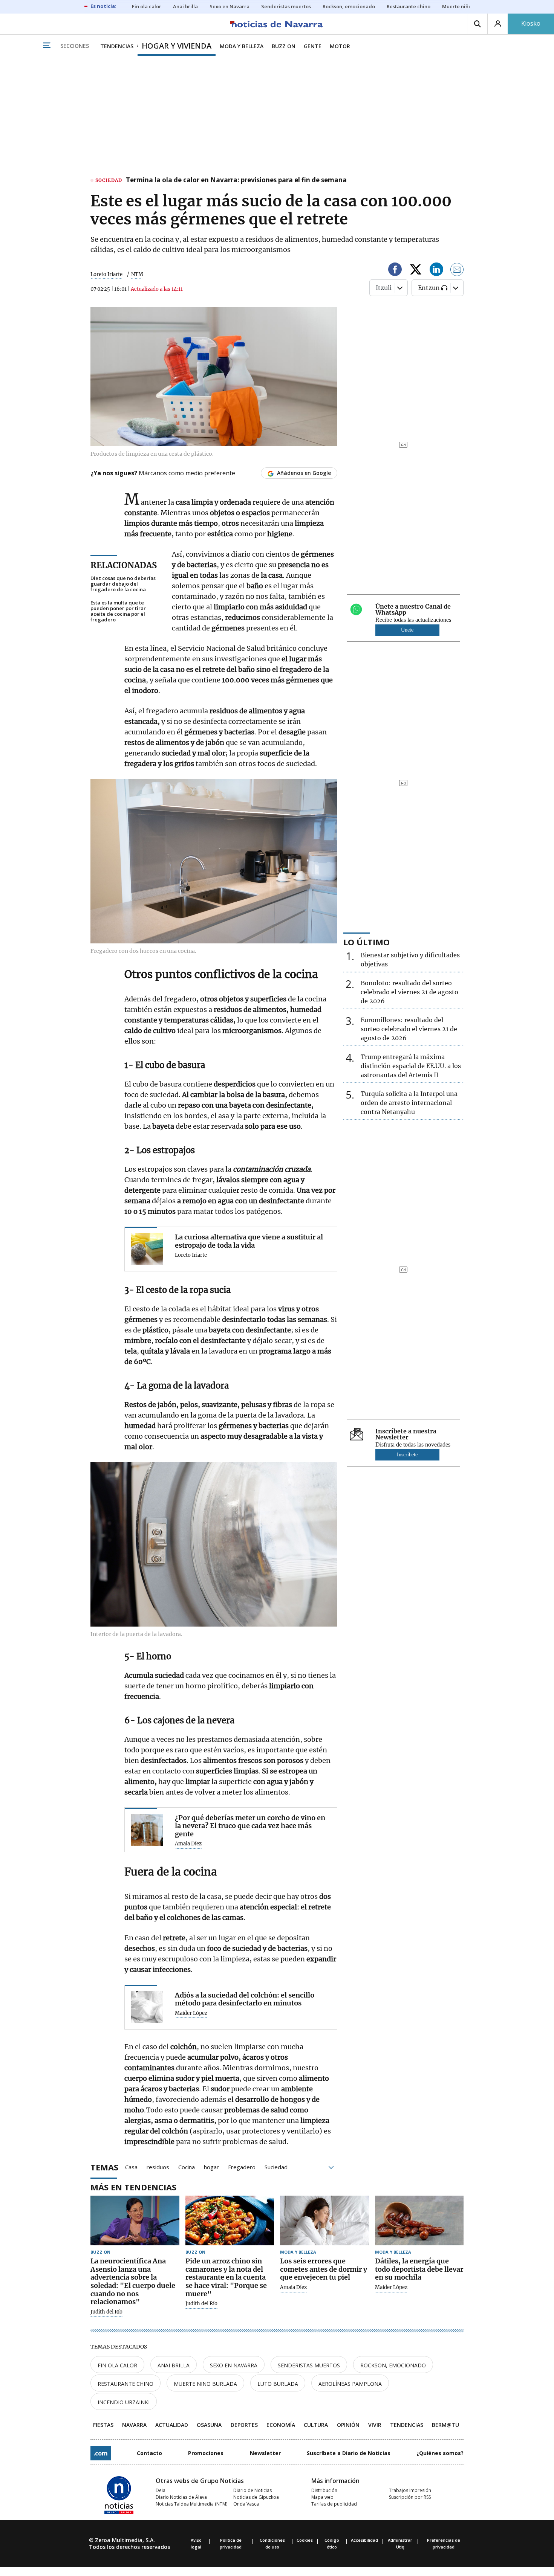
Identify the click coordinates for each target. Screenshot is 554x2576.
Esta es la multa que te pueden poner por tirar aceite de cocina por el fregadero (118, 611)
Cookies (305, 2540)
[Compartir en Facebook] (395, 271)
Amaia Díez (188, 1844)
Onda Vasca (246, 2504)
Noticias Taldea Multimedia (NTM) (191, 2504)
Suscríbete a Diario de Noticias (349, 2453)
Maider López (191, 2013)
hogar (211, 2167)
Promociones (206, 2453)
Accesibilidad (364, 2540)
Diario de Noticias (253, 2490)
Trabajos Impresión (410, 2490)
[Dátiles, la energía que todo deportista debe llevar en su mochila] (419, 2221)
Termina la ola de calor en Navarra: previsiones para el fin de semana (236, 180)
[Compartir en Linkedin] (436, 271)
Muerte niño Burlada (205, 2384)
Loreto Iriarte (106, 274)
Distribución (324, 2490)
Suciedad (276, 2167)
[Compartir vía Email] (457, 271)
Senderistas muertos (309, 2365)
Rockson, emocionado (393, 2365)
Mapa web (322, 2497)
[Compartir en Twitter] (416, 271)
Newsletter (265, 2453)
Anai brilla (174, 2365)
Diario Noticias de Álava (181, 2497)
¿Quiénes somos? (440, 2453)
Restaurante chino (125, 2384)
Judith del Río (106, 2312)
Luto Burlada (278, 2384)
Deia (161, 2490)
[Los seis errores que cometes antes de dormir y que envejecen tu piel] (324, 2221)
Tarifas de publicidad (334, 2504)
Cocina (187, 2167)
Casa (131, 2167)
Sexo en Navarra (234, 2365)
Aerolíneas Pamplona (350, 2384)
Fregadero (242, 2167)
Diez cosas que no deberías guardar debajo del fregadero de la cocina (123, 584)
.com (101, 2453)
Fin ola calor (117, 2365)
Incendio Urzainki (124, 2402)
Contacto (149, 2453)
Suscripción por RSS (410, 2497)
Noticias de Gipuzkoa (256, 2497)
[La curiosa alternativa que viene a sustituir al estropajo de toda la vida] (147, 1249)
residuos (158, 2167)
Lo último (367, 942)
